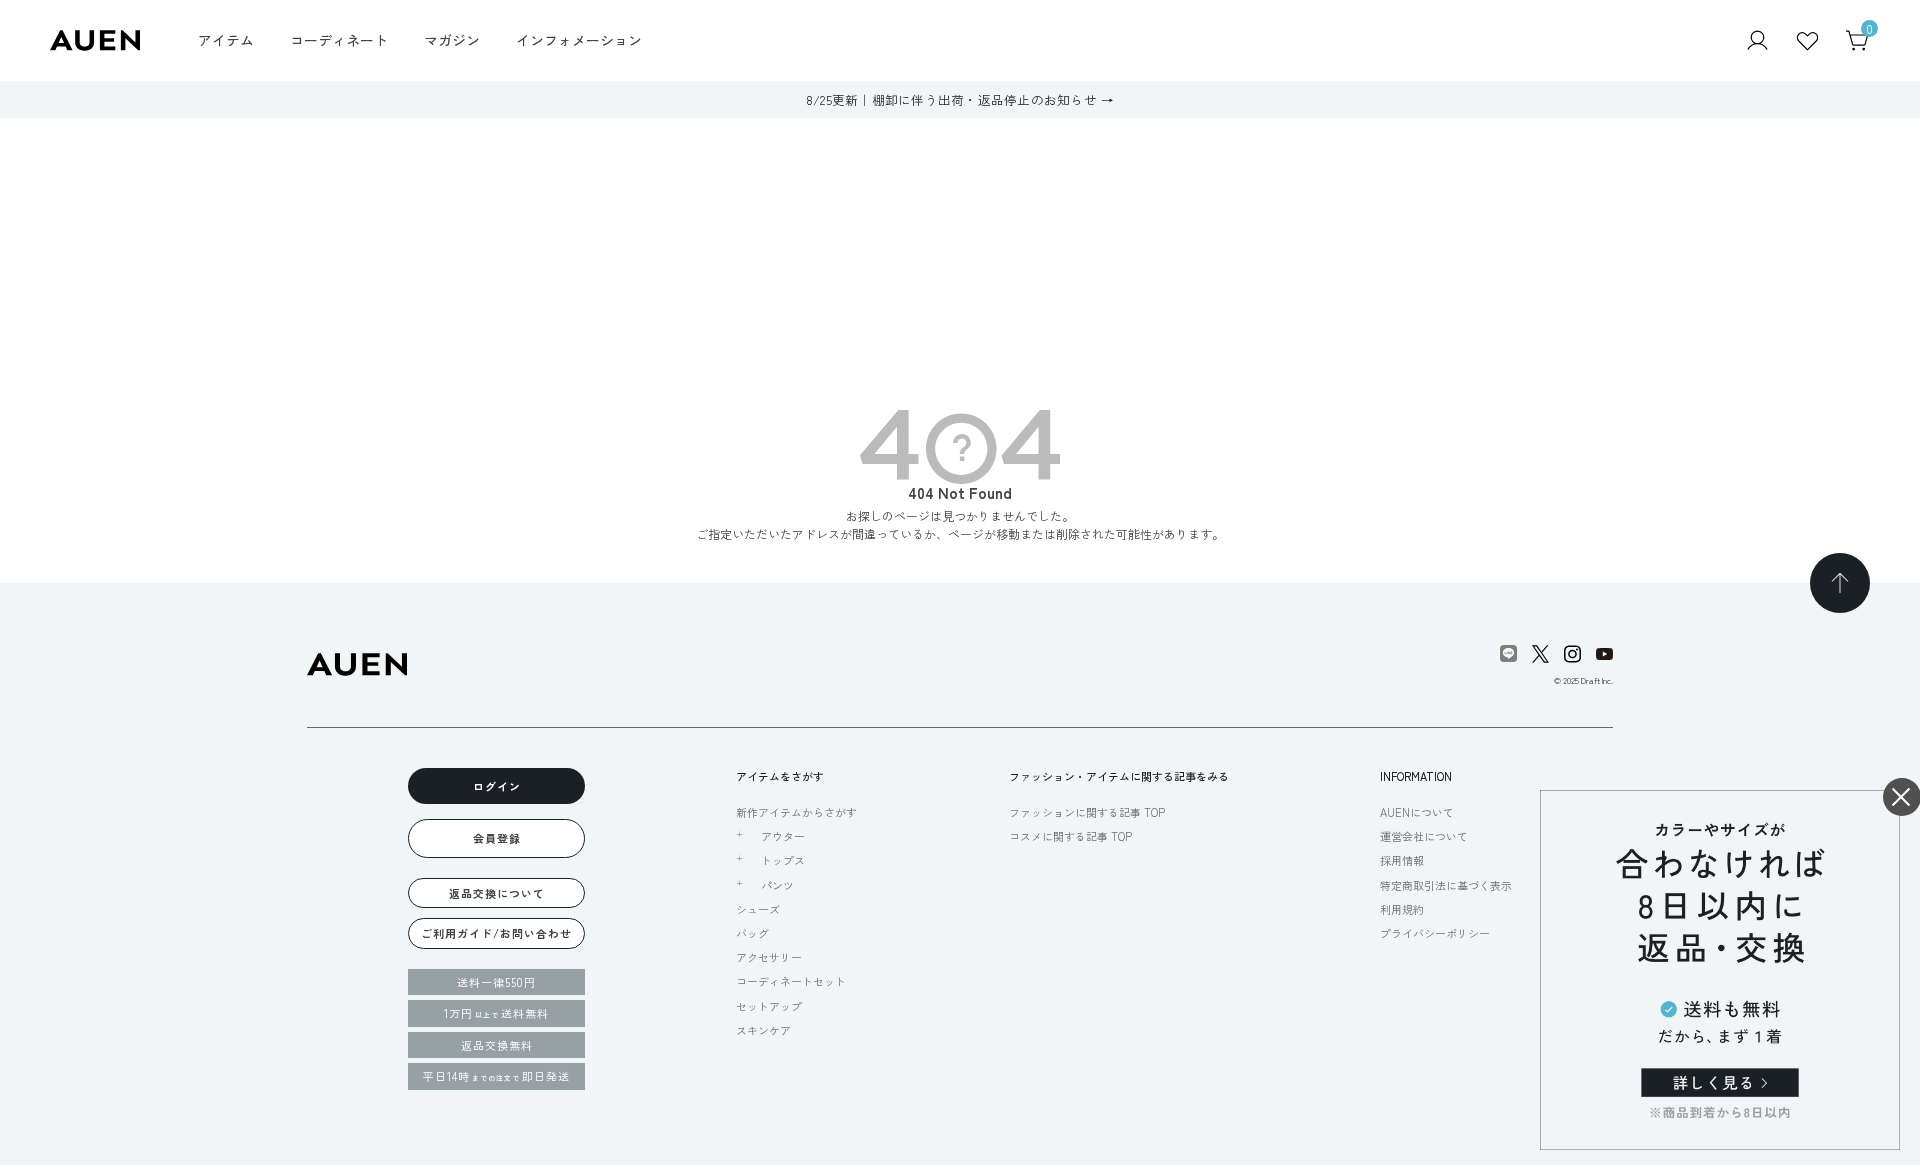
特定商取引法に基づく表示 (1446, 885)
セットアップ (769, 1006)
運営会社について (1424, 836)
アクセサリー (769, 957)
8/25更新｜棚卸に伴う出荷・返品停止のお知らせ (951, 99)
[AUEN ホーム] (95, 38)
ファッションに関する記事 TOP (1087, 812)
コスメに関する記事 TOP (1070, 836)
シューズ (758, 909)
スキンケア (763, 1030)
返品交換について (497, 893)
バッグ (752, 933)
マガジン (452, 40)
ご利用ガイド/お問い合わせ (496, 933)
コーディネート (339, 40)
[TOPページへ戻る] (1840, 583)
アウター (783, 836)
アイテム (226, 40)
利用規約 (1402, 909)
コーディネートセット (791, 981)
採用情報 (1402, 860)
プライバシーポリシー (1435, 933)
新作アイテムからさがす (796, 812)
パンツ (777, 885)
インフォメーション (579, 40)
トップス (783, 860)
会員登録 (497, 838)
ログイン (497, 786)
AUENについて (1417, 812)
